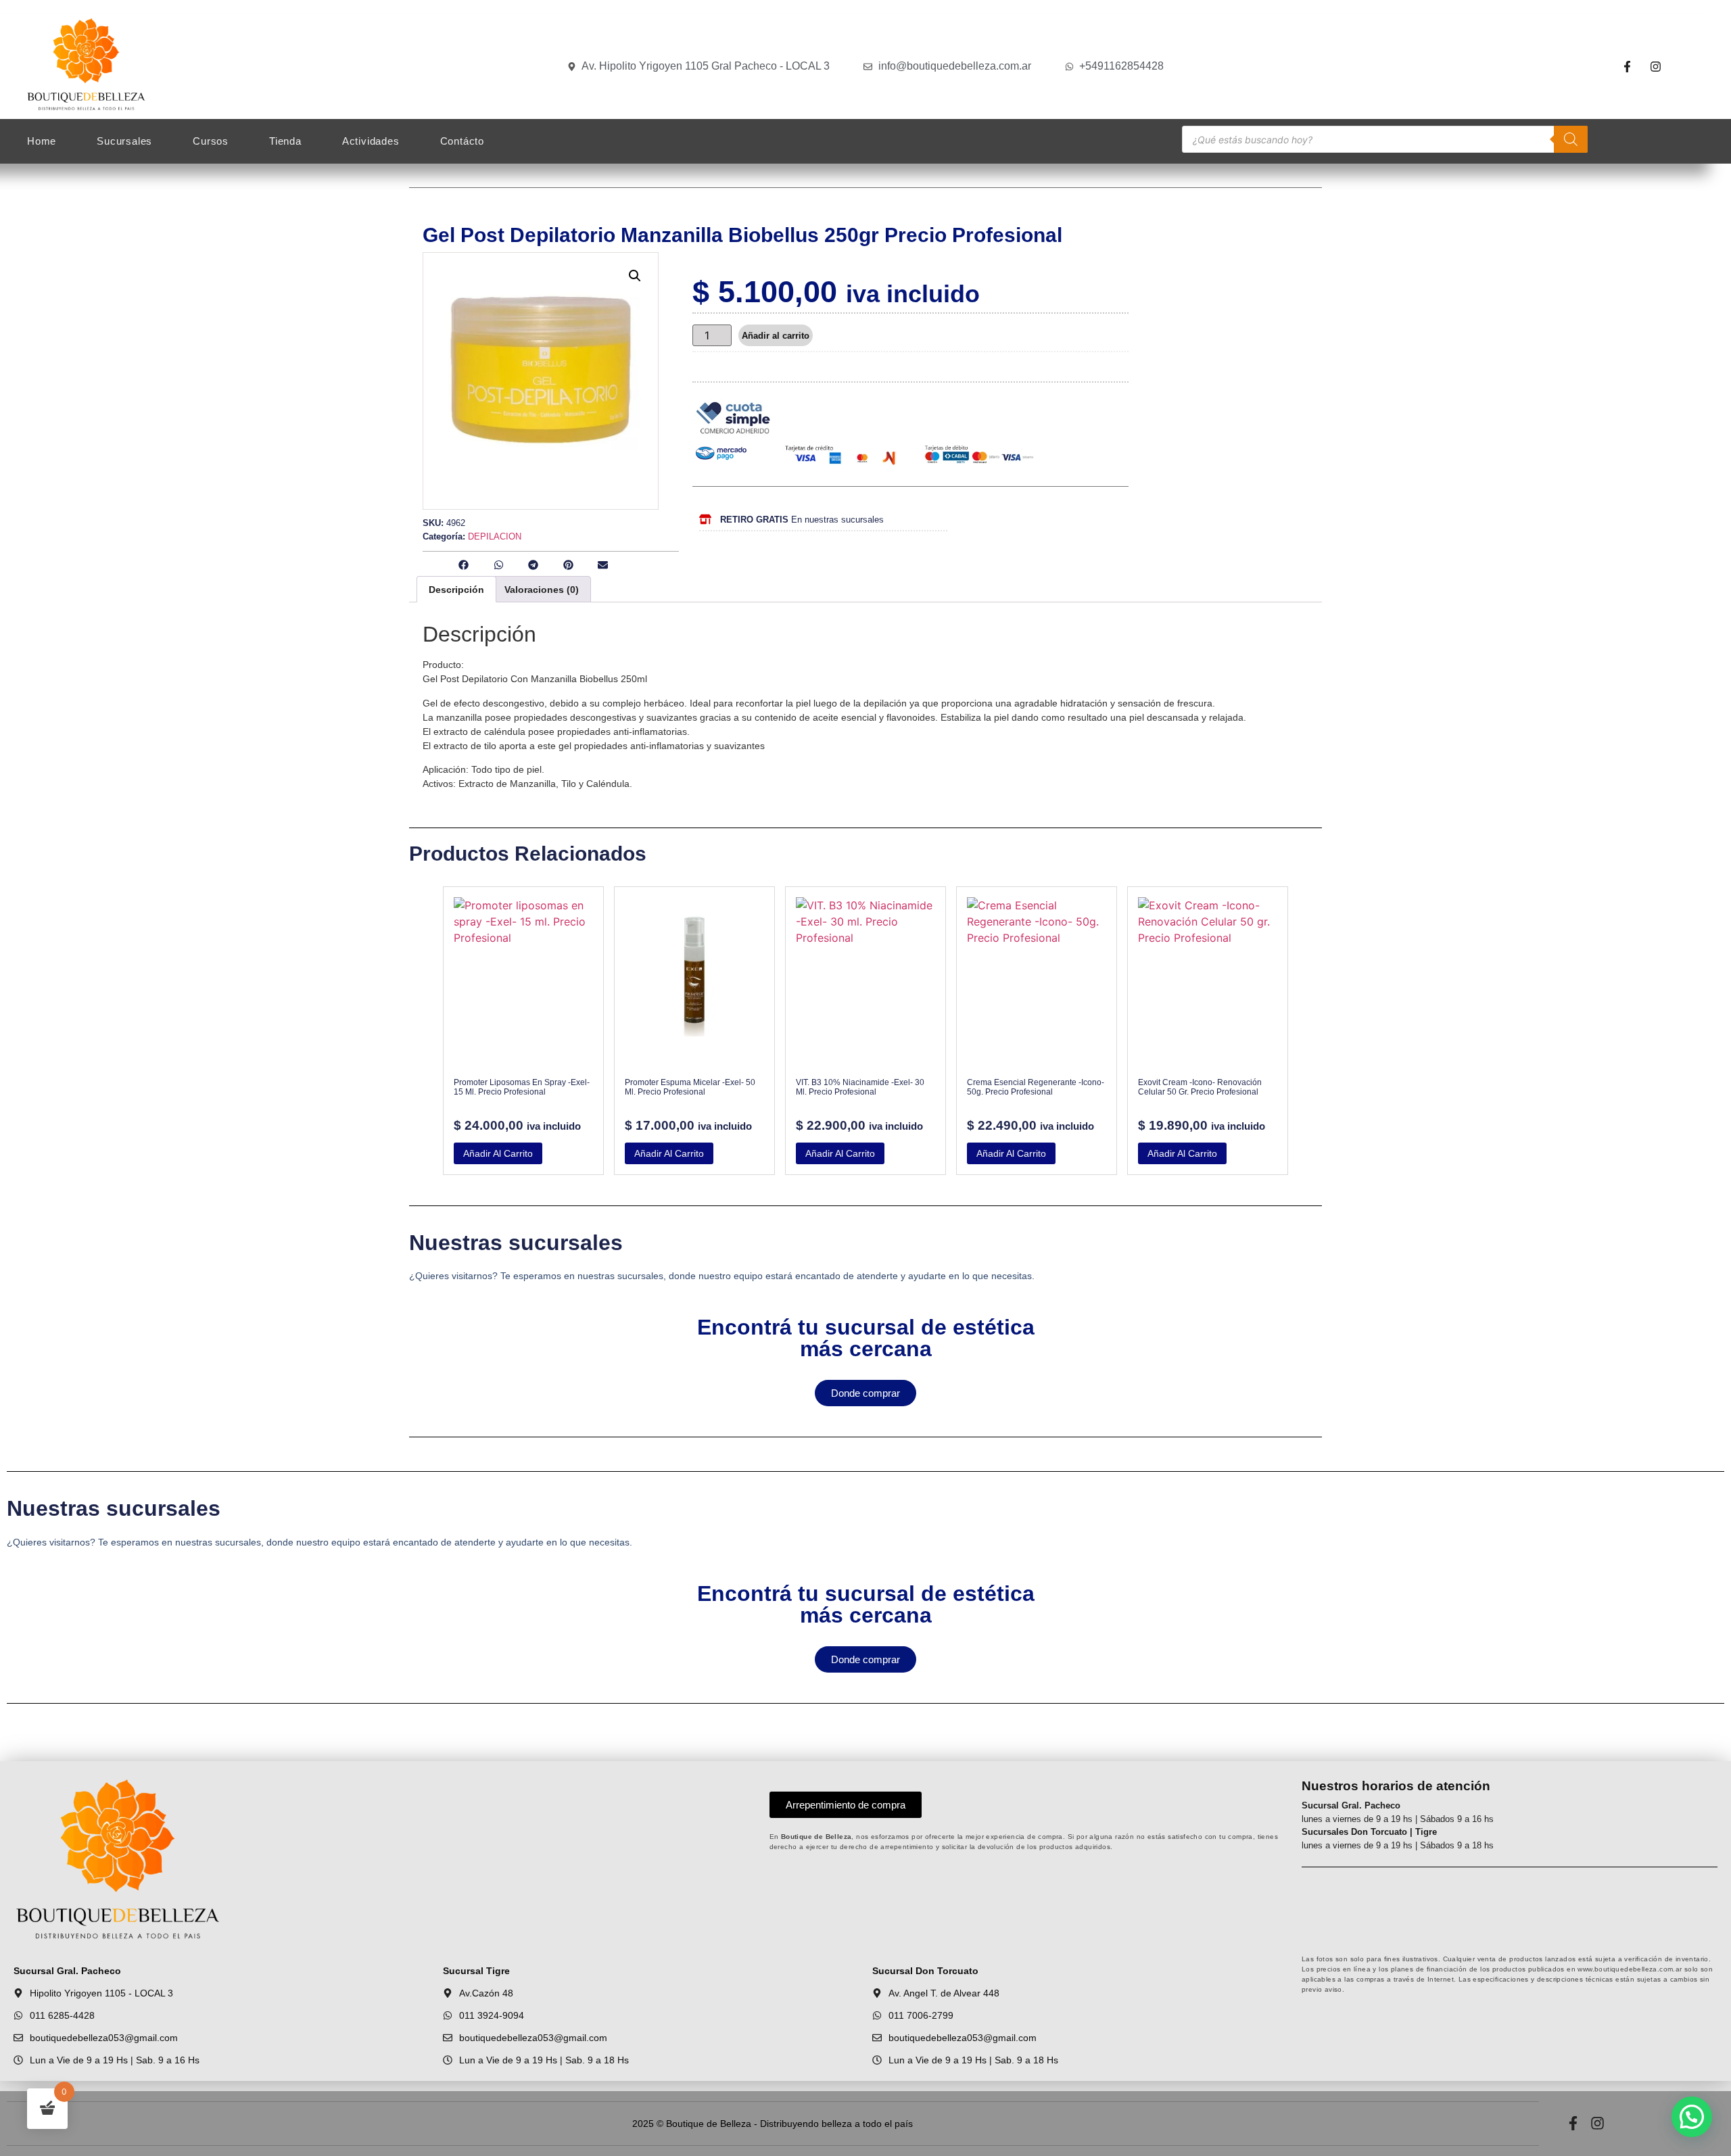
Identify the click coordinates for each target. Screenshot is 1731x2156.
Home (42, 141)
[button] (635, 276)
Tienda (285, 141)
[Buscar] (1571, 139)
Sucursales (124, 141)
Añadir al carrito (776, 336)
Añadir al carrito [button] (498, 1153)
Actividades (371, 141)
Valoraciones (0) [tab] (542, 590)
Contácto (462, 141)
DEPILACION (495, 536)
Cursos (211, 141)
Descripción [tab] (456, 590)
